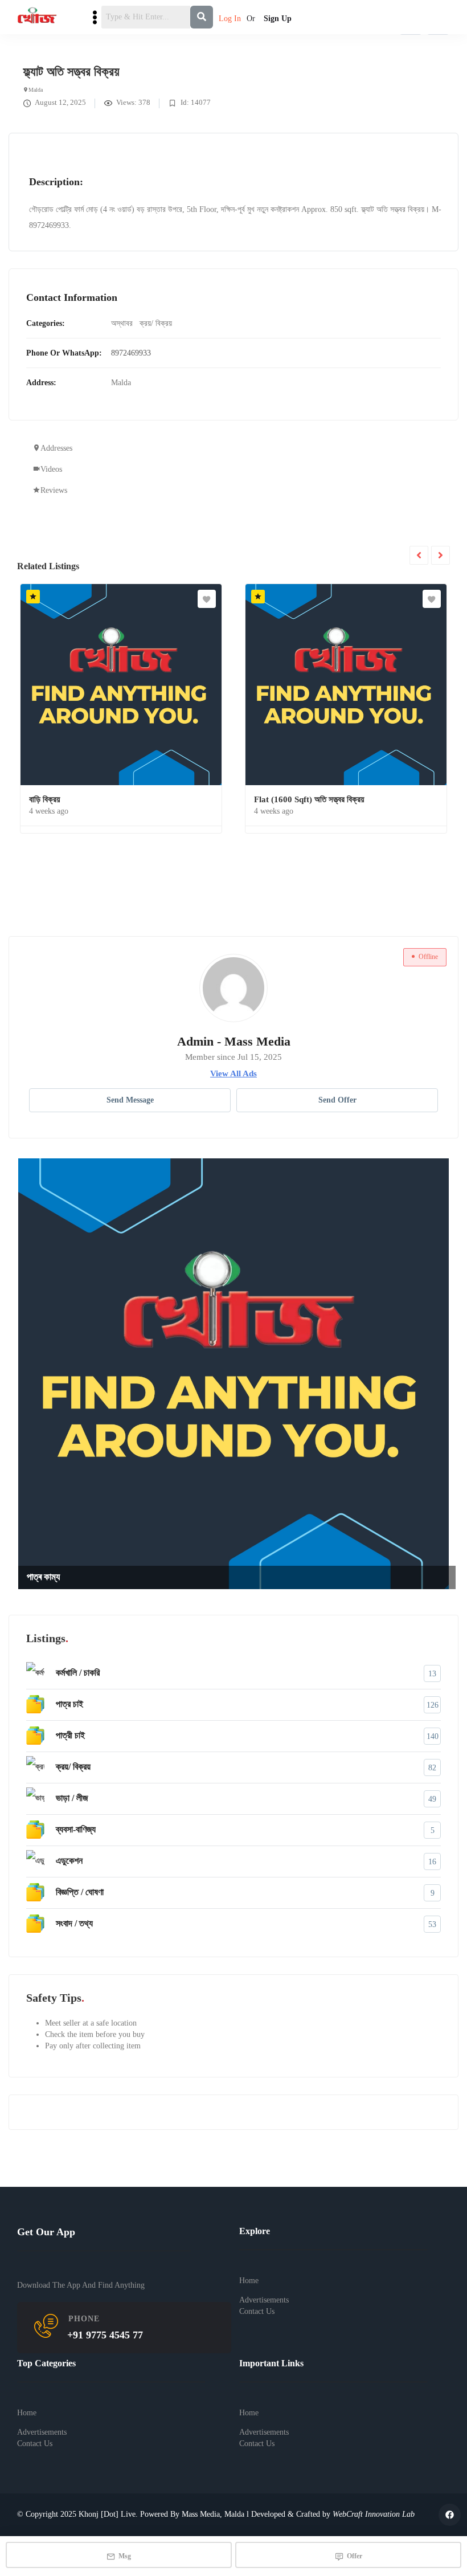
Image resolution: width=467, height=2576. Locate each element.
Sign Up (278, 19)
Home (249, 2281)
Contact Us (257, 2311)
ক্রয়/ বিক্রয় (156, 323)
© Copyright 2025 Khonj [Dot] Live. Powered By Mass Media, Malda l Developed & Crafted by (216, 2514)
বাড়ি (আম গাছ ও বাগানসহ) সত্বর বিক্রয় (152, 1577)
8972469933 (131, 353)
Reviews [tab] (54, 490)
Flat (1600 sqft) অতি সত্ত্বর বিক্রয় (105, 799)
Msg (125, 2556)
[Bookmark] (228, 599)
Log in (230, 19)
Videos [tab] (51, 469)
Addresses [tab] (56, 448)
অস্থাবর (122, 323)
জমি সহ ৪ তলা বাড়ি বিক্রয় (312, 799)
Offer (355, 2556)
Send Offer (337, 1100)
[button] (444, 46)
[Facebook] (450, 2515)
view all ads (233, 1073)
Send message (130, 1100)
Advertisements (264, 2299)
